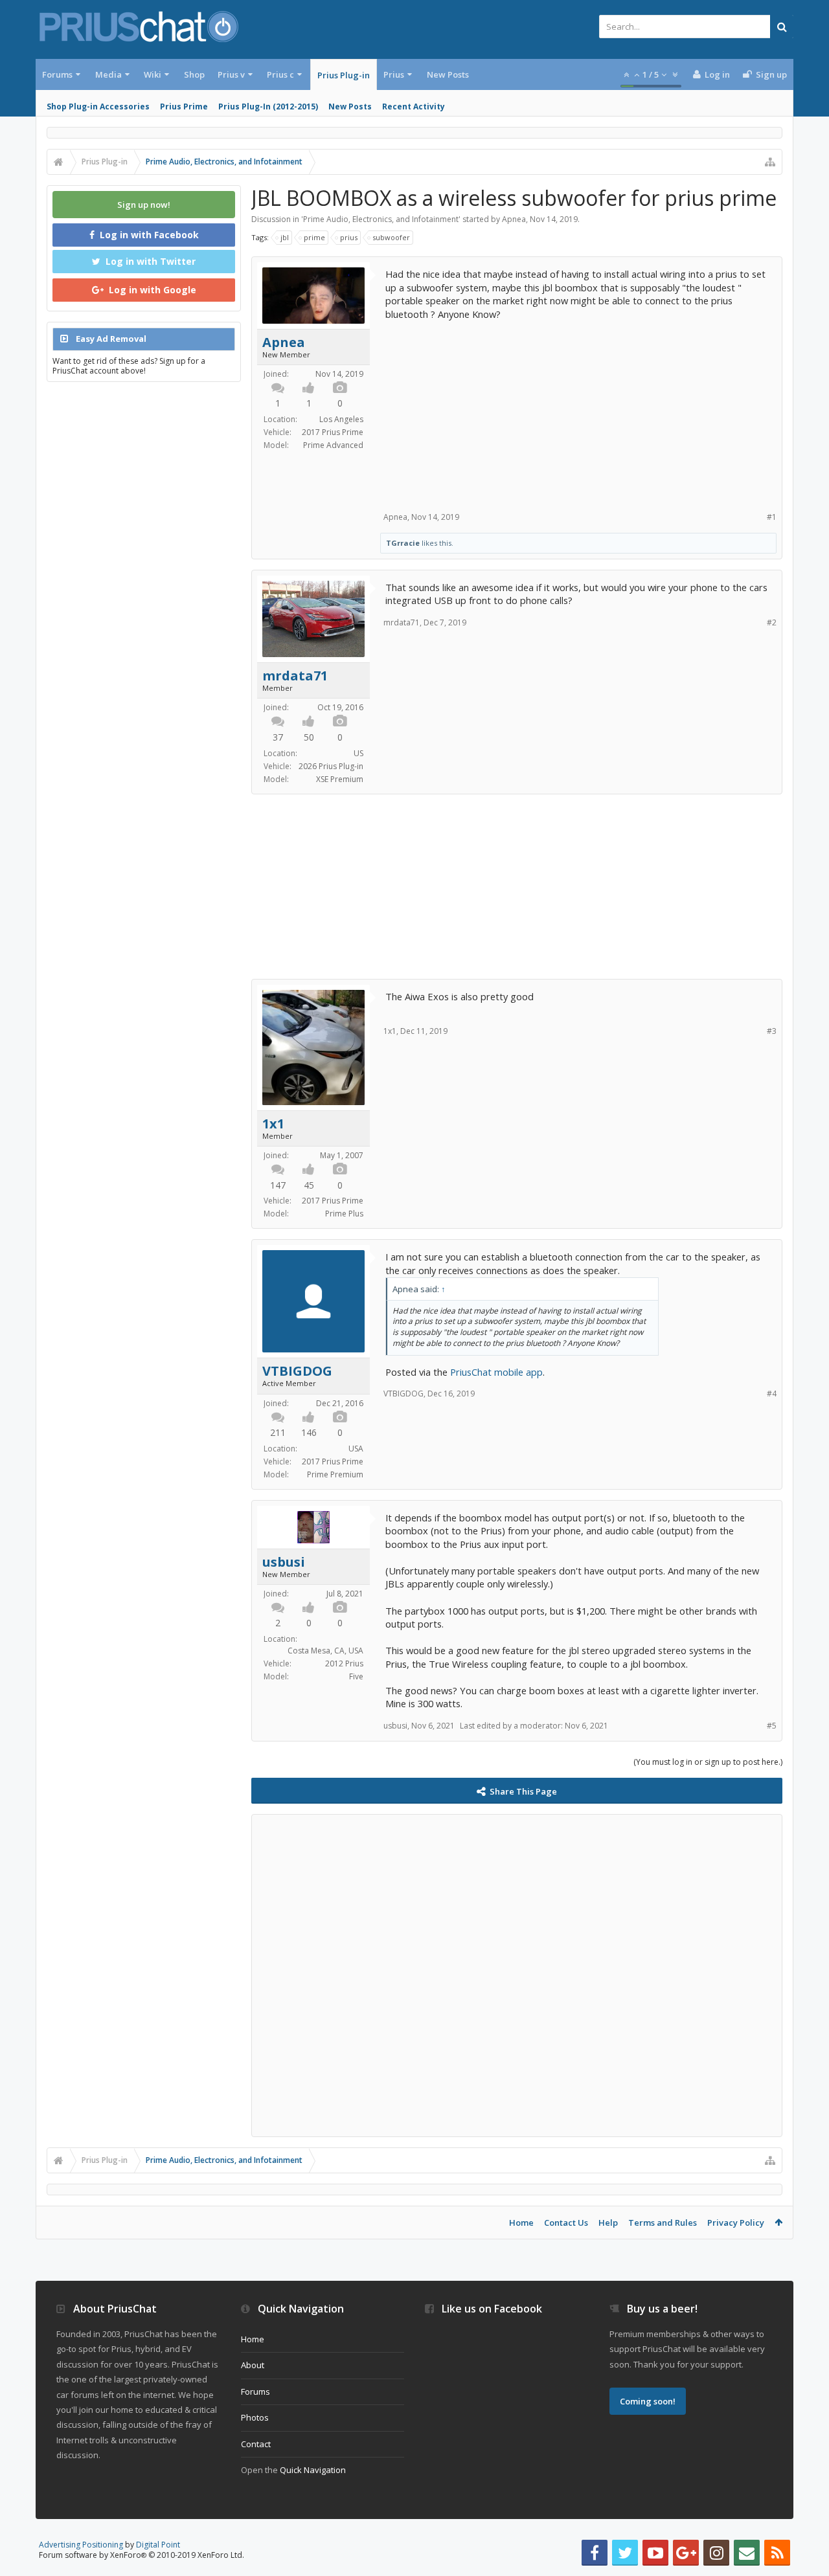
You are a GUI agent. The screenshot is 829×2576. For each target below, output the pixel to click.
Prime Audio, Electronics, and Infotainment (381, 219)
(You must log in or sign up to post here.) (708, 1762)
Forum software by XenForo (142, 2555)
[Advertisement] (578, 411)
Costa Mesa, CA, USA (325, 1651)
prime (314, 237)
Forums (57, 74)
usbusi (284, 1562)
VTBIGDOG (297, 1371)
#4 (772, 1394)
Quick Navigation (313, 2470)
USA (356, 1449)
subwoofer (391, 237)
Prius (394, 74)
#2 (772, 622)
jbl (285, 237)
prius (349, 237)
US (358, 753)
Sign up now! (144, 205)
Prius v (231, 74)
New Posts (350, 106)
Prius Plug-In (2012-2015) (268, 106)
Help (608, 2223)
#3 (772, 1031)
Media (108, 74)
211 (278, 1432)
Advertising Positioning (81, 2545)
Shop (194, 74)
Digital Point (158, 2545)
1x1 (273, 1124)
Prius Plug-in (344, 75)
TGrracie (403, 543)
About (253, 2365)
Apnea (514, 219)
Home (521, 2223)
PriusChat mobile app (496, 1372)
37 (278, 737)
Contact (256, 2444)
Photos (255, 2417)
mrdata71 (295, 676)
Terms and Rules (663, 2223)
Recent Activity (414, 106)
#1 (772, 517)
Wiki (153, 74)
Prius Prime (184, 106)
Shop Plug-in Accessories (98, 106)
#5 (772, 1726)
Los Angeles (341, 419)
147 (278, 1185)
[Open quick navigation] (770, 162)
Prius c (280, 74)
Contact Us (566, 2223)
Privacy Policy (736, 2223)
